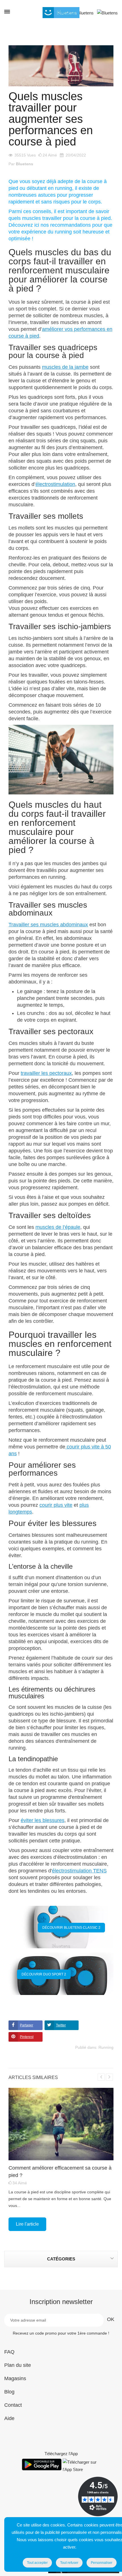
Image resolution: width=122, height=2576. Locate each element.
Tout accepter (37, 2563)
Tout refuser (69, 2563)
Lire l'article (27, 2224)
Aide (9, 2418)
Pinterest (27, 2037)
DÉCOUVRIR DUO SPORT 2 (44, 1974)
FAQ (9, 2352)
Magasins (15, 2378)
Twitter (61, 2025)
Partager (27, 2025)
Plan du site (18, 2365)
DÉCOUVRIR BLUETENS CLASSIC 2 (71, 1928)
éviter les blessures (43, 1820)
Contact (13, 2405)
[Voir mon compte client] (83, 12)
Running (106, 2047)
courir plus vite (56, 1505)
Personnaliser (102, 2563)
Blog (9, 2392)
